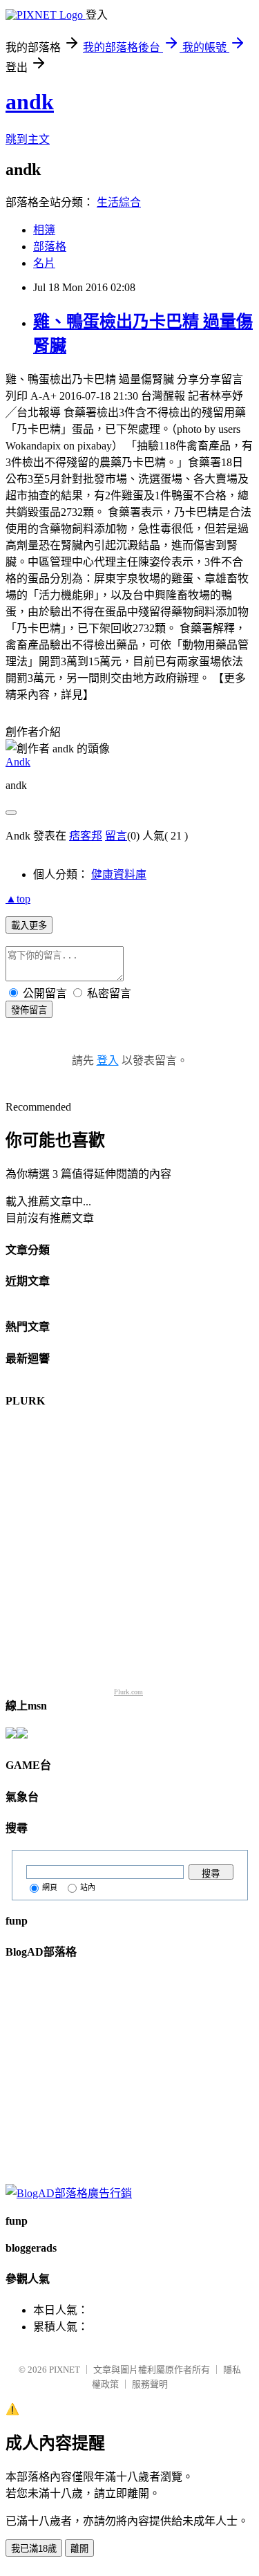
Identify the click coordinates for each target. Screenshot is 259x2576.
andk (30, 102)
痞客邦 (86, 836)
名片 (44, 263)
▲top (18, 899)
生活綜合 (119, 202)
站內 (88, 1887)
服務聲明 (150, 2384)
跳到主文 (28, 139)
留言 (116, 836)
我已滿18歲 (34, 2549)
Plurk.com (128, 1692)
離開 (79, 2549)
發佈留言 (29, 1010)
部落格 (50, 247)
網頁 (50, 1887)
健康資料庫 (119, 874)
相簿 (44, 230)
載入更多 (29, 926)
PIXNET (65, 2370)
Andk (18, 762)
